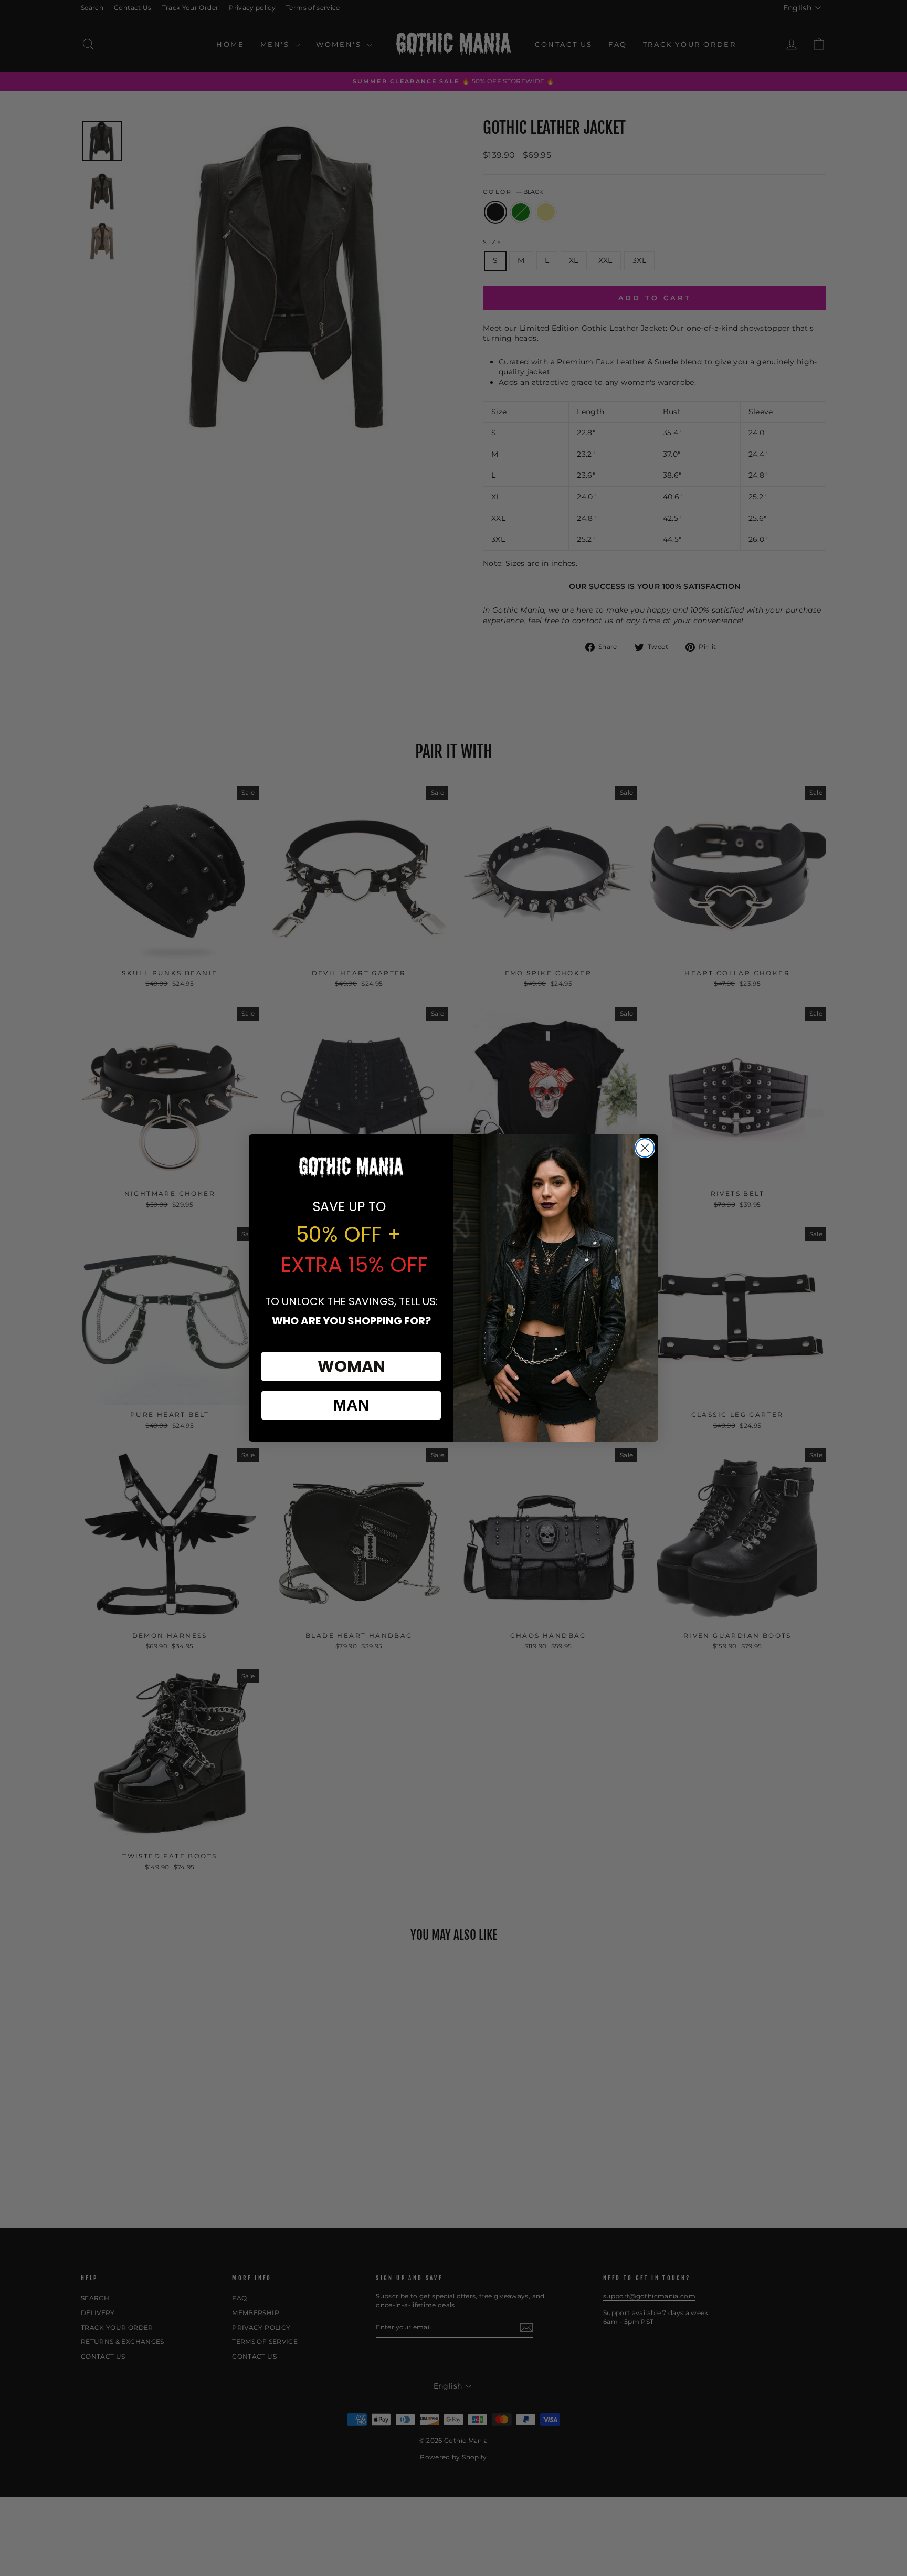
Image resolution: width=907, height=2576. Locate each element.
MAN (351, 1405)
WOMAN (351, 1366)
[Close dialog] (645, 1148)
